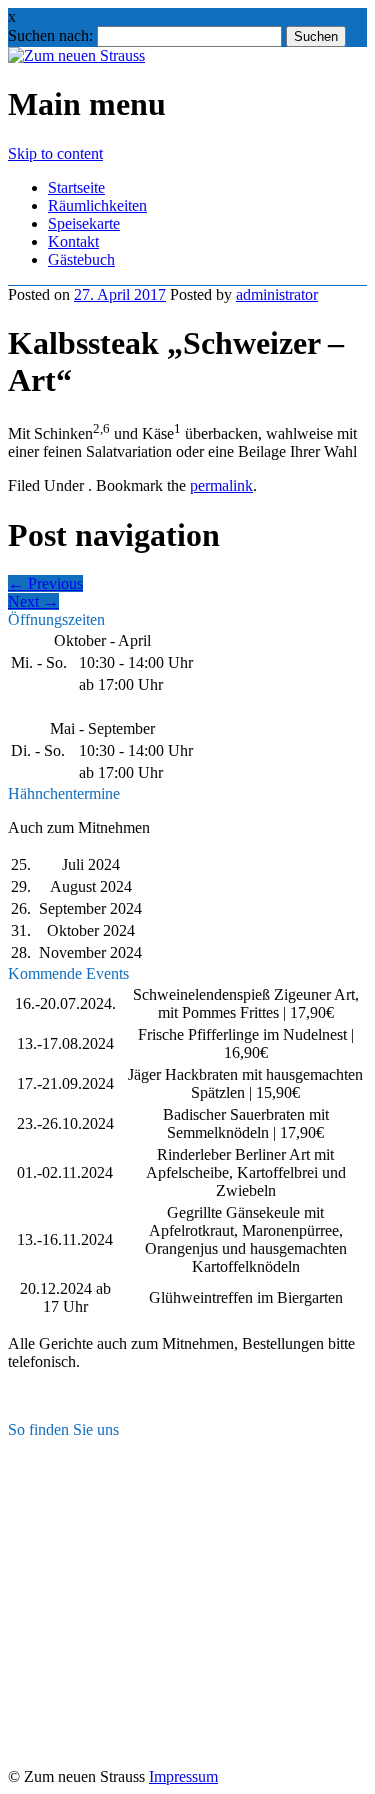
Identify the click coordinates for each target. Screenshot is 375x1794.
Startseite (76, 187)
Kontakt (73, 241)
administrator (277, 294)
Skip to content (55, 153)
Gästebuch (81, 259)
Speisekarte (84, 223)
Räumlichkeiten (97, 205)
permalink (221, 485)
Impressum (183, 1776)
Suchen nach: (50, 35)
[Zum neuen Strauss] (76, 55)
